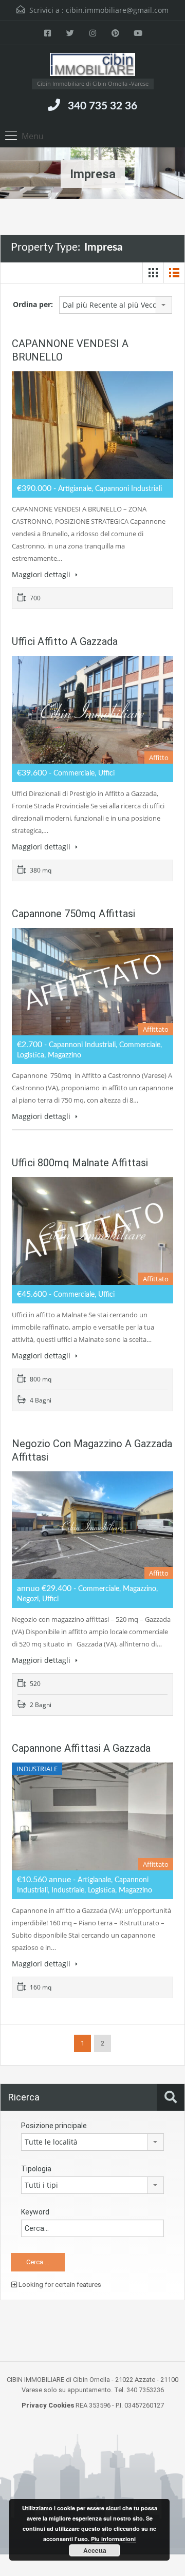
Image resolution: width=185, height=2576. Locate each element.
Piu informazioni (113, 2539)
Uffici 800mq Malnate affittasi (80, 1163)
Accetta (95, 2550)
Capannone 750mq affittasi (73, 914)
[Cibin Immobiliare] (93, 66)
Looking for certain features (59, 2285)
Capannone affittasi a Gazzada (81, 1748)
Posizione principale (54, 2126)
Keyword (35, 2212)
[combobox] (116, 305)
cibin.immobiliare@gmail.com (117, 10)
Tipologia (36, 2169)
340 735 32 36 (103, 106)
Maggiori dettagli (42, 574)
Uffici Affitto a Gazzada (65, 641)
